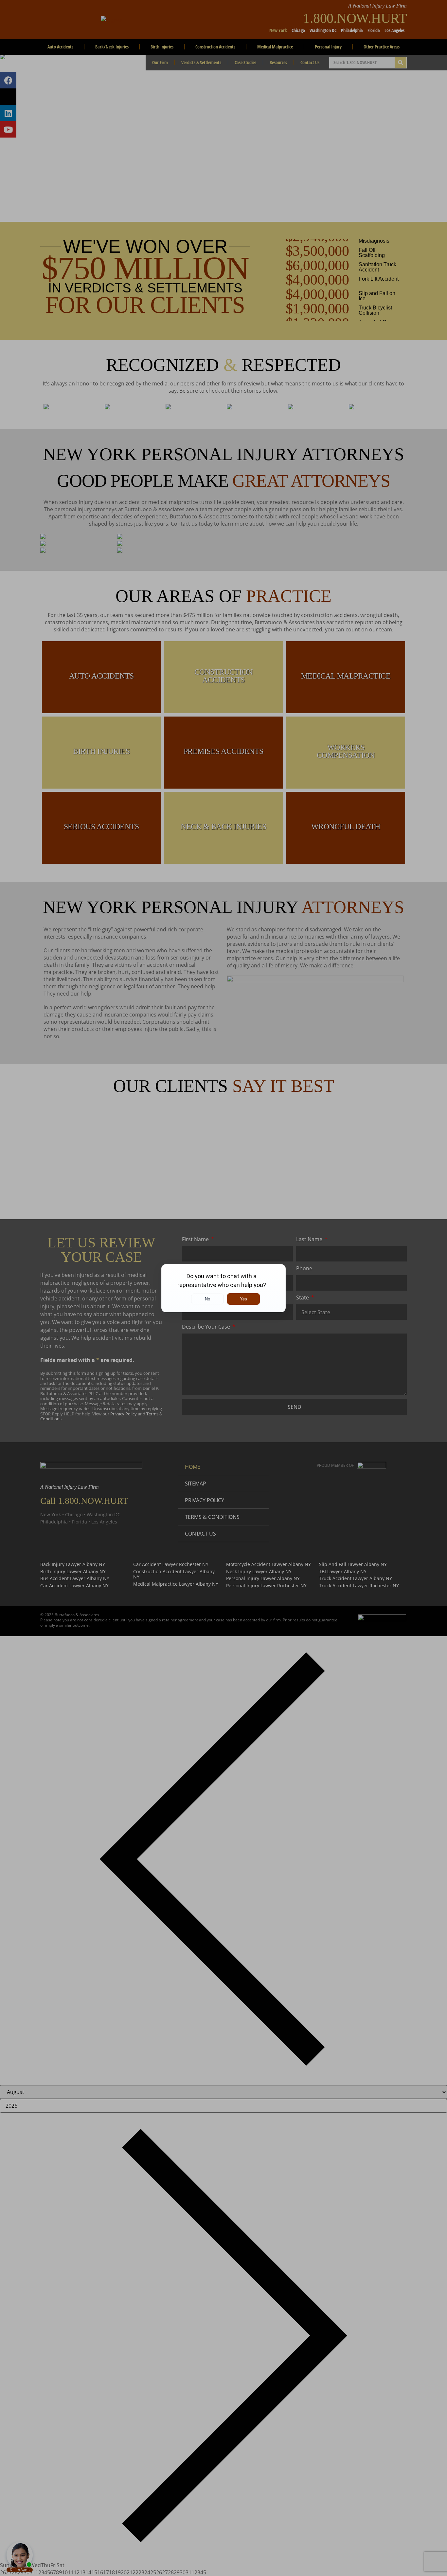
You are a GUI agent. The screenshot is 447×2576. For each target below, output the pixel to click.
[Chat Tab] (223, 1288)
